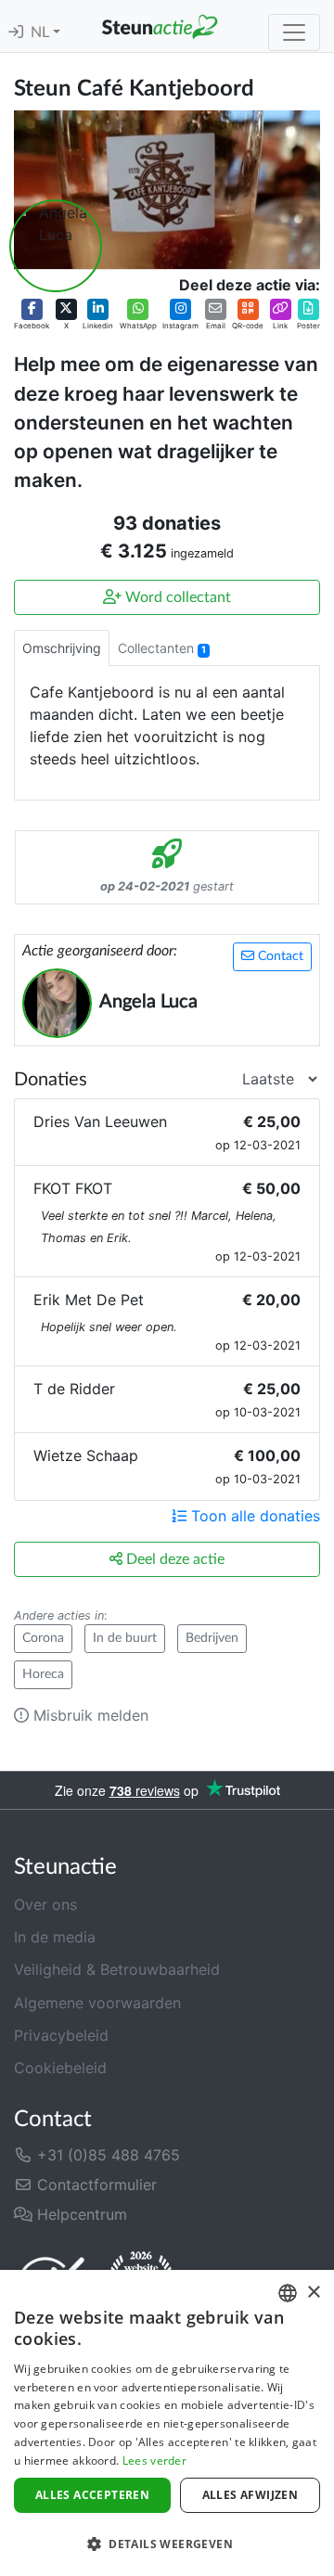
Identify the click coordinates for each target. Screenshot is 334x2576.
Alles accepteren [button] (92, 2495)
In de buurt (125, 1638)
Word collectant (176, 597)
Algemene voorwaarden (97, 2003)
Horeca (43, 1674)
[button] (32, 315)
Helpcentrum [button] (80, 2214)
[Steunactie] (160, 26)
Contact (279, 956)
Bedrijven (212, 1638)
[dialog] (167, 2423)
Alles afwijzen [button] (250, 2495)
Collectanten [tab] (162, 648)
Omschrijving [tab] (62, 648)
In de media (55, 1937)
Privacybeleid (61, 2035)
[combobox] (288, 2293)
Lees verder (154, 2461)
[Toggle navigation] (294, 32)
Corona (43, 1638)
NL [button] (42, 32)
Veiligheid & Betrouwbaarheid (117, 1969)
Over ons (45, 1904)
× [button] (313, 2293)
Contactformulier (95, 2185)
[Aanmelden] (16, 32)
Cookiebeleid (60, 2068)
